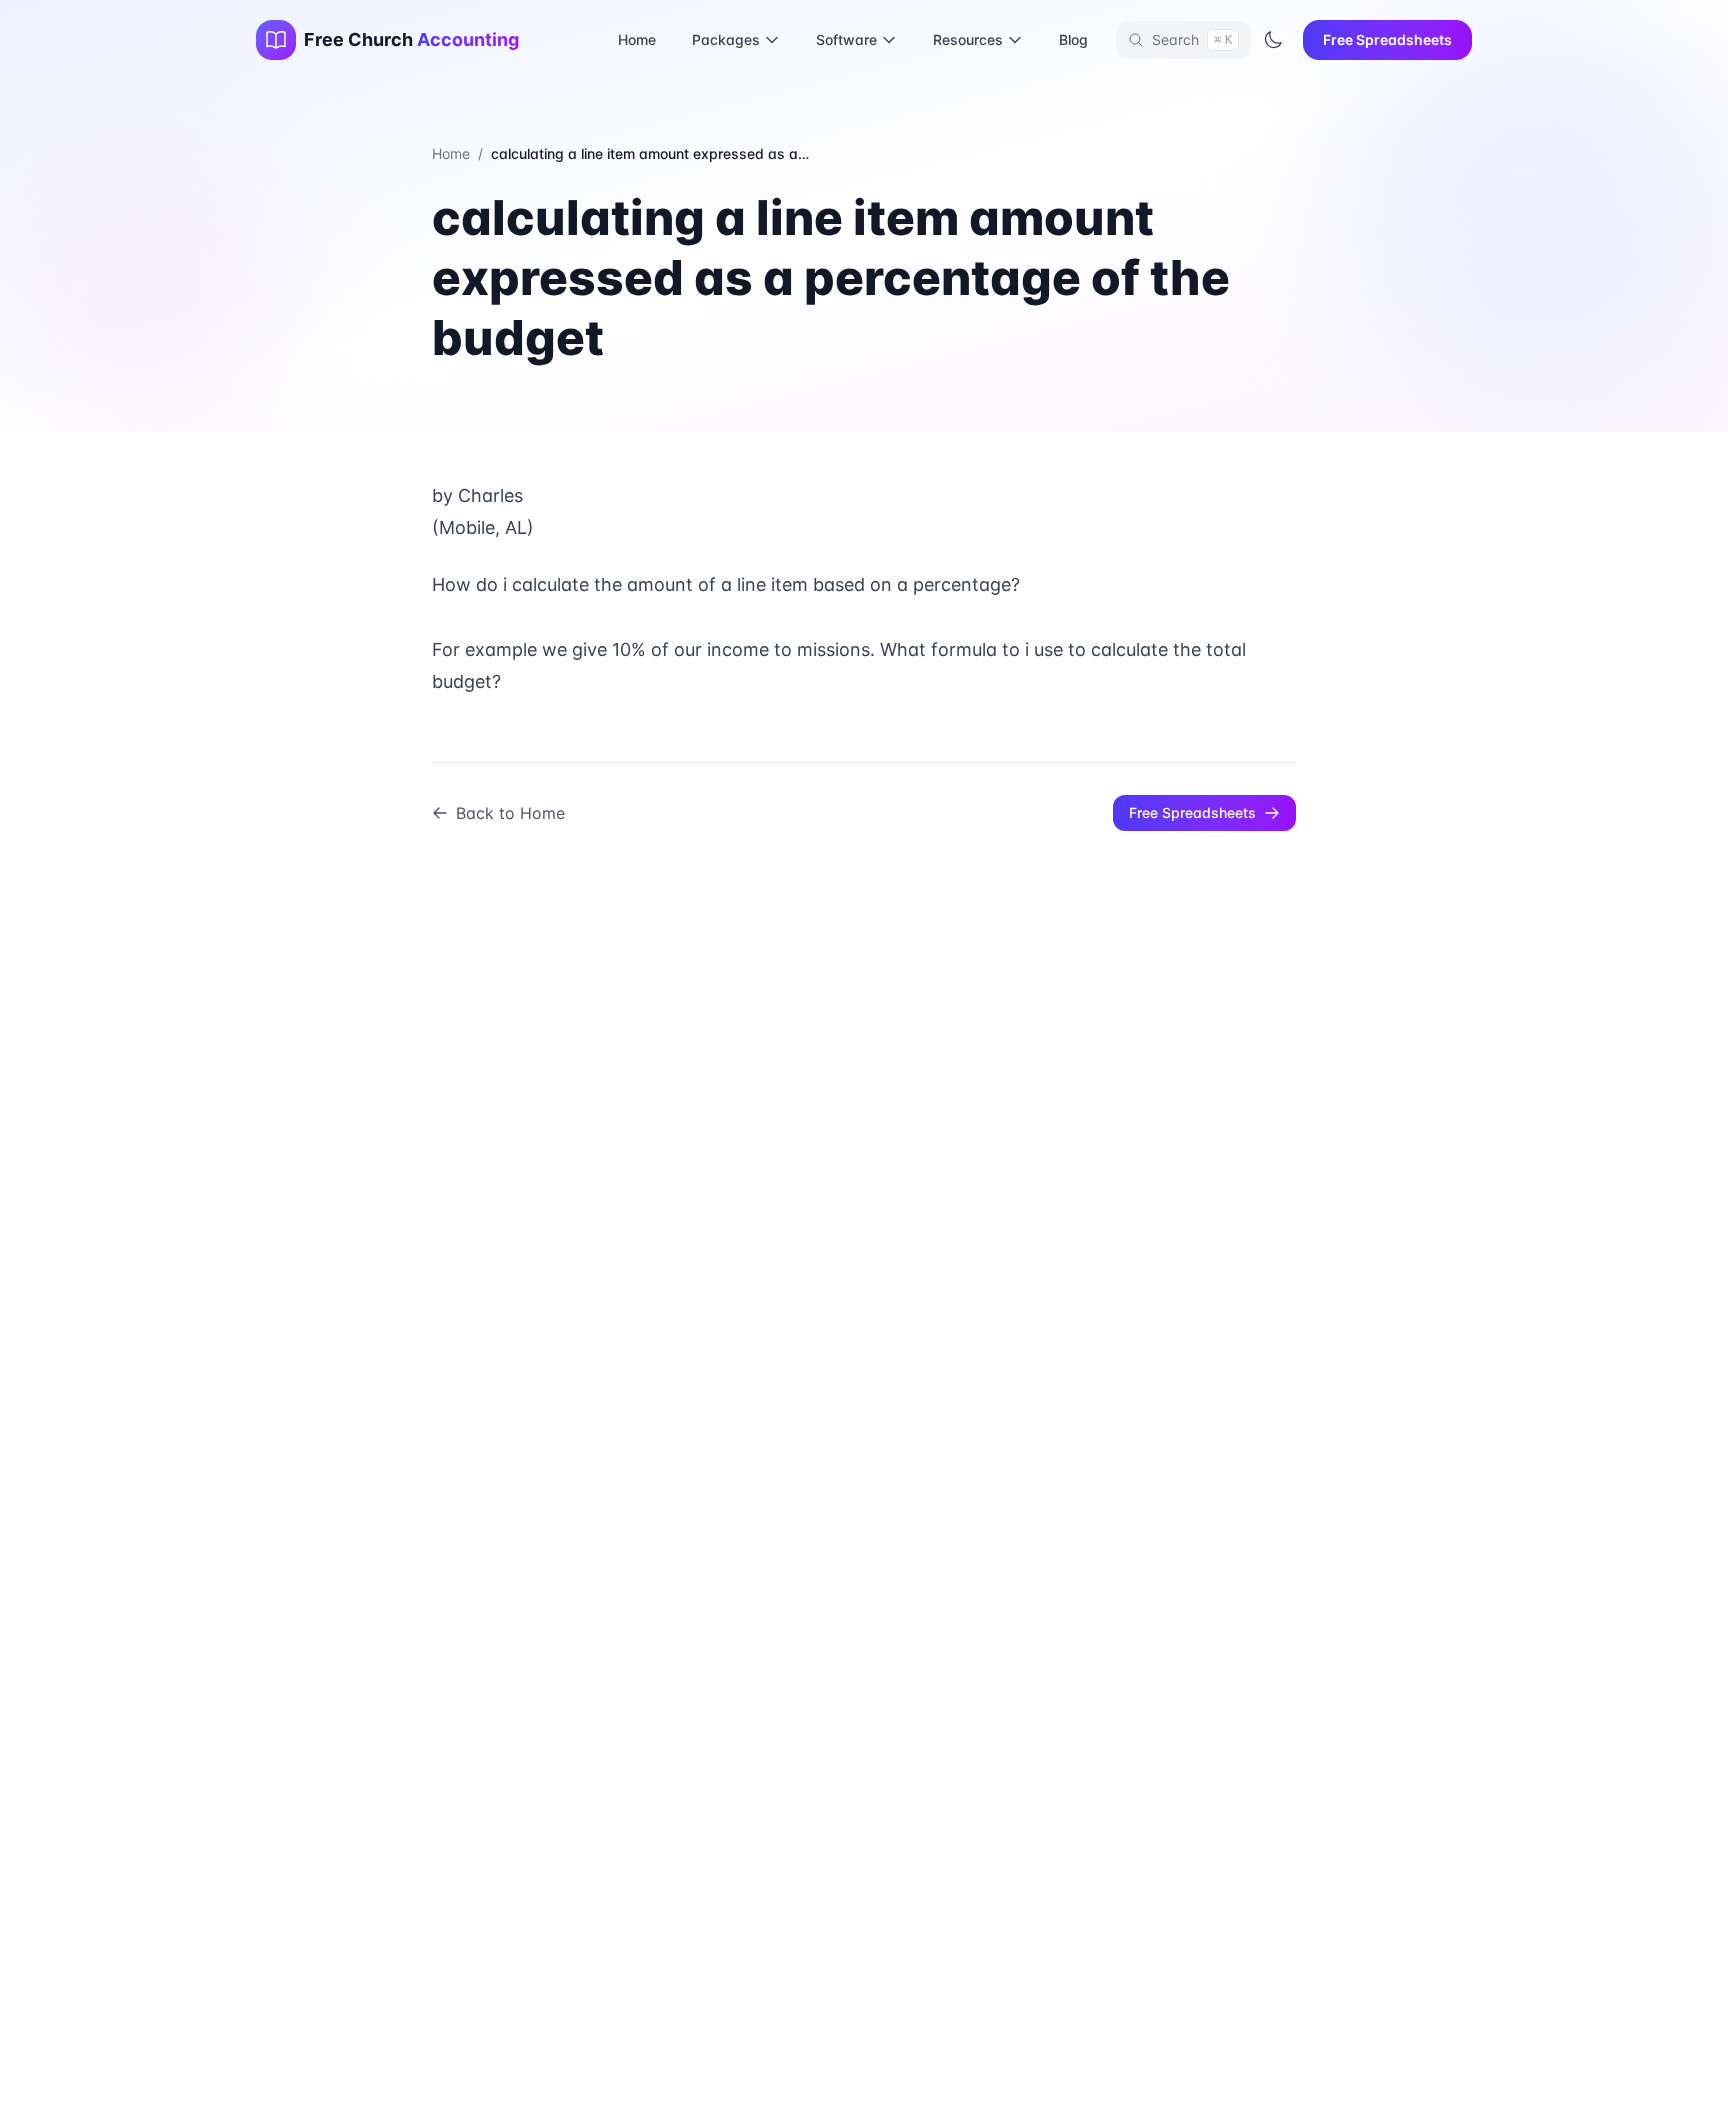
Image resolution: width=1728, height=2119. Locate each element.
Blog (1073, 39)
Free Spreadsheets (1387, 39)
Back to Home (510, 813)
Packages (726, 39)
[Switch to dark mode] (1273, 40)
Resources (968, 39)
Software (846, 39)
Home (637, 39)
